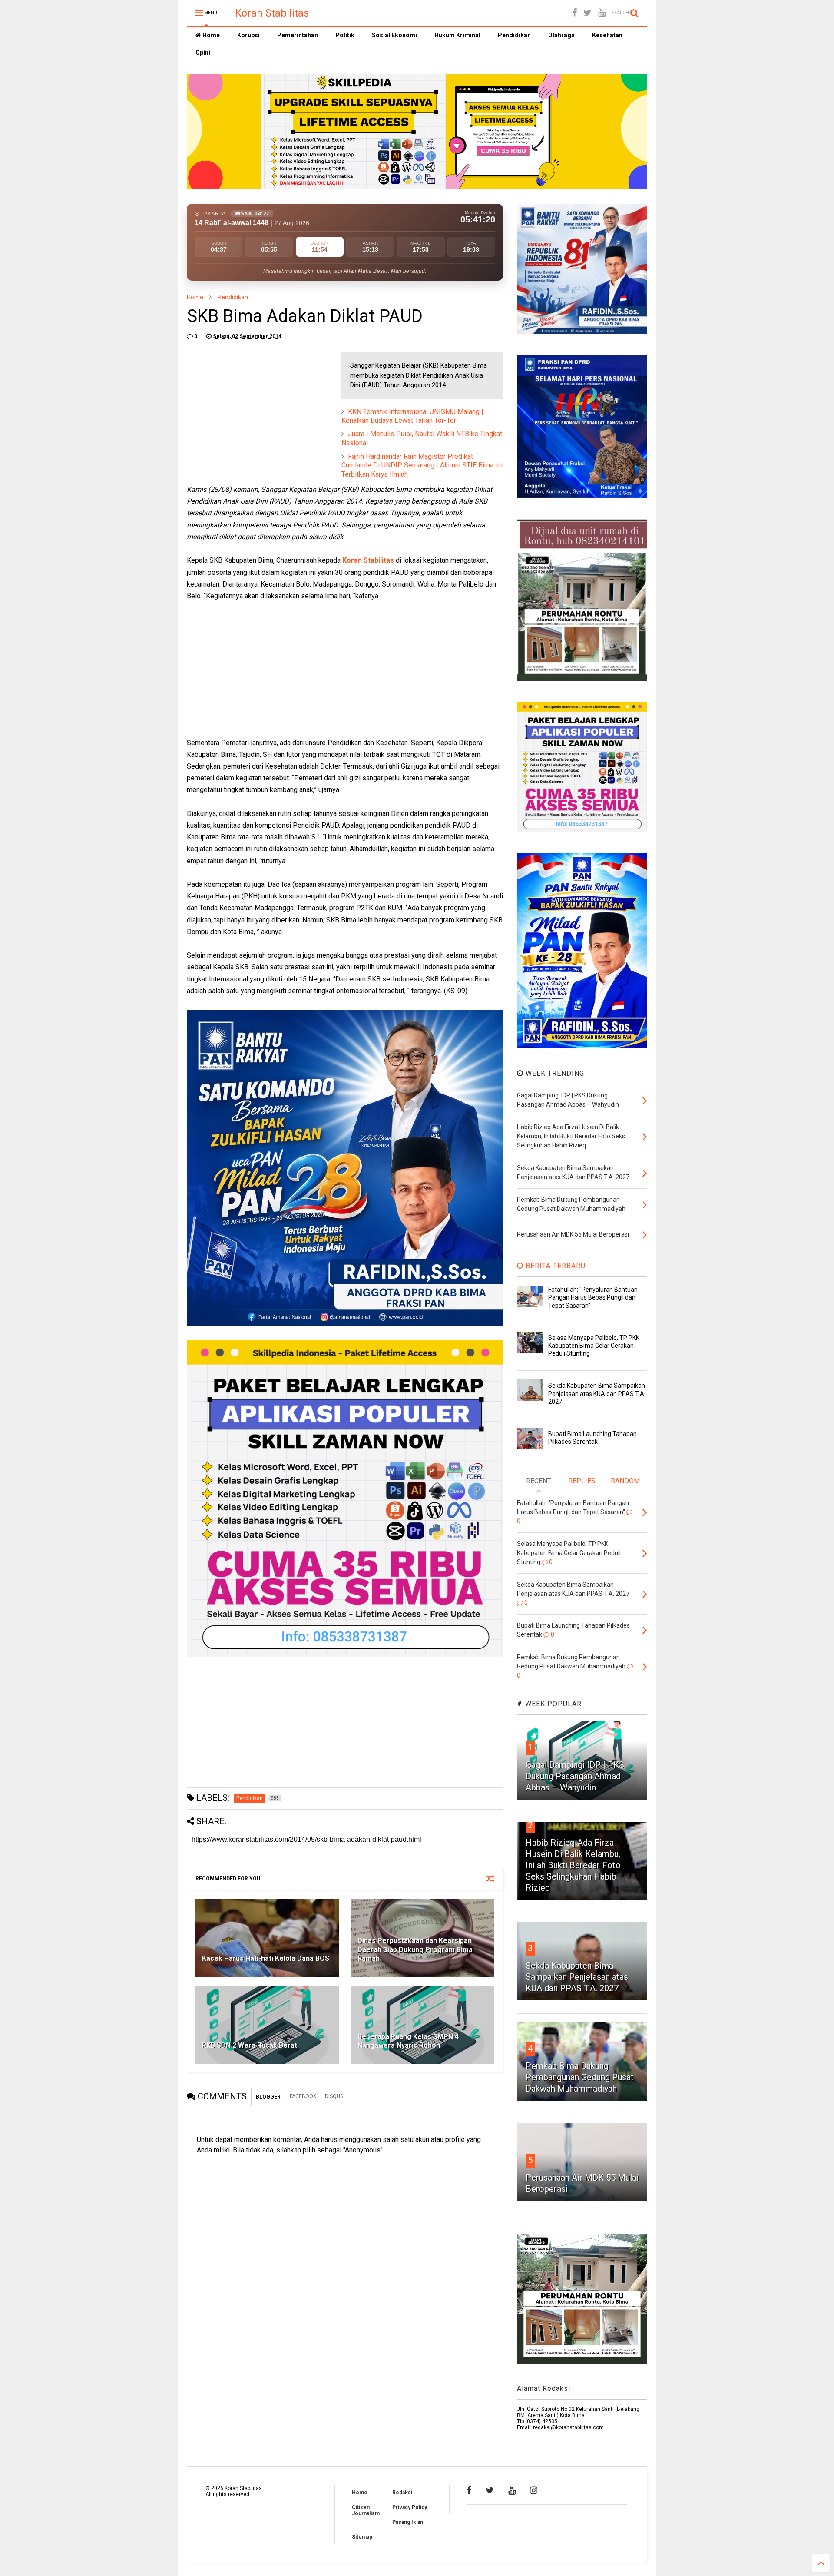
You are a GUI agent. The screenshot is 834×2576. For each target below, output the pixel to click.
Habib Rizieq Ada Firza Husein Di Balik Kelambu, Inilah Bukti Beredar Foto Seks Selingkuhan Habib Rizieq (573, 1865)
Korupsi (248, 35)
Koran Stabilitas (272, 13)
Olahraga (561, 35)
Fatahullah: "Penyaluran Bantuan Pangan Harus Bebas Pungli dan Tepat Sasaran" (593, 1297)
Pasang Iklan (408, 2522)
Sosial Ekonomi (394, 35)
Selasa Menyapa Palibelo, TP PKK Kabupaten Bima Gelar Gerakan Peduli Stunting (594, 1346)
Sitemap (362, 2537)
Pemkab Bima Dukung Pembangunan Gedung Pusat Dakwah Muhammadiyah (580, 2077)
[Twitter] (587, 13)
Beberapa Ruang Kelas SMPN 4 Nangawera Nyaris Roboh (408, 2041)
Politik (345, 35)
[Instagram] (534, 2490)
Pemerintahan (298, 35)
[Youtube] (602, 13)
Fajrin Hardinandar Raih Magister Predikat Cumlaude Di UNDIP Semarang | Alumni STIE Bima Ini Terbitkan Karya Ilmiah (422, 466)
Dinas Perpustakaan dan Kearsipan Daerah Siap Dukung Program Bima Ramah (415, 1950)
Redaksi (402, 2493)
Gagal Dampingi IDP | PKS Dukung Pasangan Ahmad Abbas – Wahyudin (575, 1776)
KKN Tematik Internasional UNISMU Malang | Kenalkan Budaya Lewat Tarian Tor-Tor (412, 416)
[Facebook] (574, 13)
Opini (203, 53)
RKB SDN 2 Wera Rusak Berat (250, 2045)
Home (210, 35)
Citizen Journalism (366, 2510)
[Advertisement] (252, 406)
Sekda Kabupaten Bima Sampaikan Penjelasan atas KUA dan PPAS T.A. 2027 (597, 1393)
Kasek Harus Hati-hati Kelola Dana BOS (266, 1958)
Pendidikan (514, 35)
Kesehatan (607, 35)
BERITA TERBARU (554, 1266)
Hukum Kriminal (457, 35)
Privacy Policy (410, 2507)
